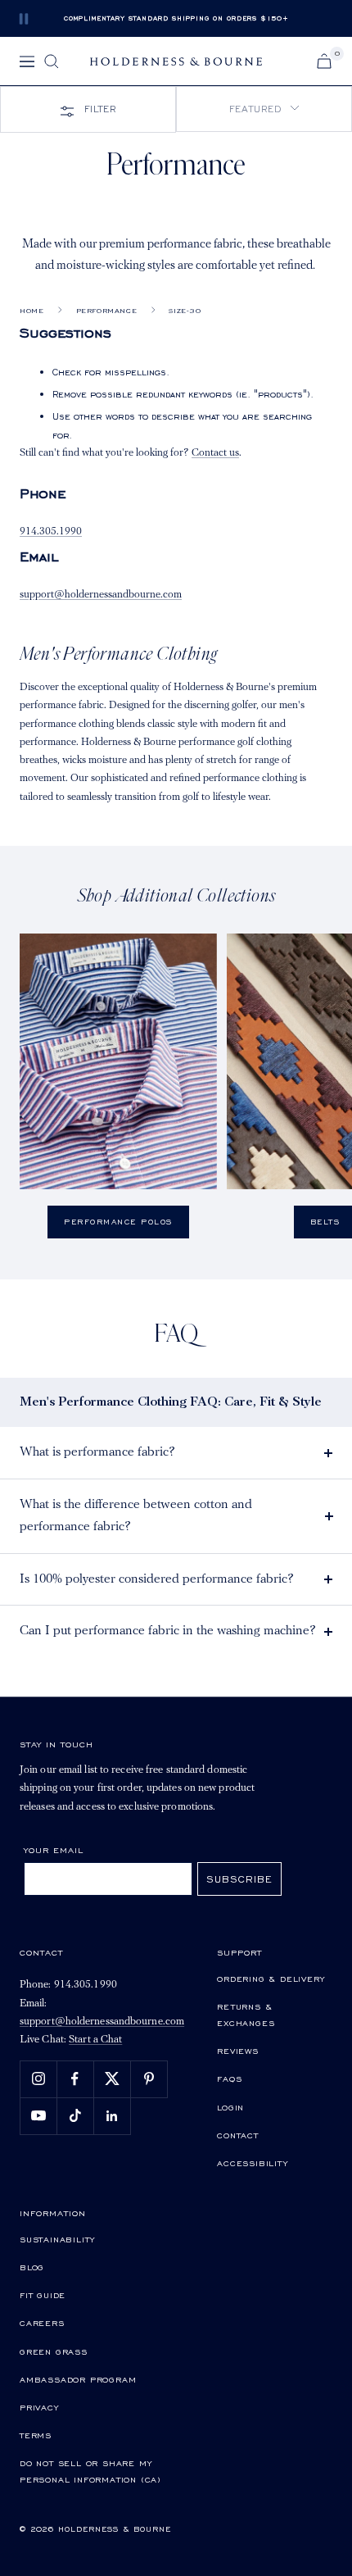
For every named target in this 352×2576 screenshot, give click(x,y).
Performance (107, 311)
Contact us (215, 453)
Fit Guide (43, 2295)
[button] (264, 109)
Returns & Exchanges (246, 2015)
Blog (32, 2267)
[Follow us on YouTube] (38, 2116)
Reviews (238, 2051)
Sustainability (57, 2239)
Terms (36, 2435)
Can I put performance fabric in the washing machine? (168, 1631)
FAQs (229, 2079)
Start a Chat (95, 2040)
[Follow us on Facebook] (75, 2079)
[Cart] (324, 61)
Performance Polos (118, 1222)
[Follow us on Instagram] (38, 2079)
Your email (54, 1850)
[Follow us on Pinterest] (149, 2079)
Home (32, 311)
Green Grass (54, 2351)
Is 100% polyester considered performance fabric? (157, 1579)
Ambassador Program (78, 2379)
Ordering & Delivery (271, 1979)
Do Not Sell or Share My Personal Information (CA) (90, 2471)
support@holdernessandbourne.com (101, 595)
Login (230, 2107)
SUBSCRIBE (239, 1879)
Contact (238, 2135)
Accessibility (252, 2163)
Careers (42, 2323)
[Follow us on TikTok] (75, 2116)
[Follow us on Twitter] (112, 2079)
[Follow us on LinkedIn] (112, 2116)
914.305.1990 (51, 532)
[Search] (52, 61)
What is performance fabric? (97, 1452)
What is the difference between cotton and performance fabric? (136, 1516)
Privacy (39, 2407)
